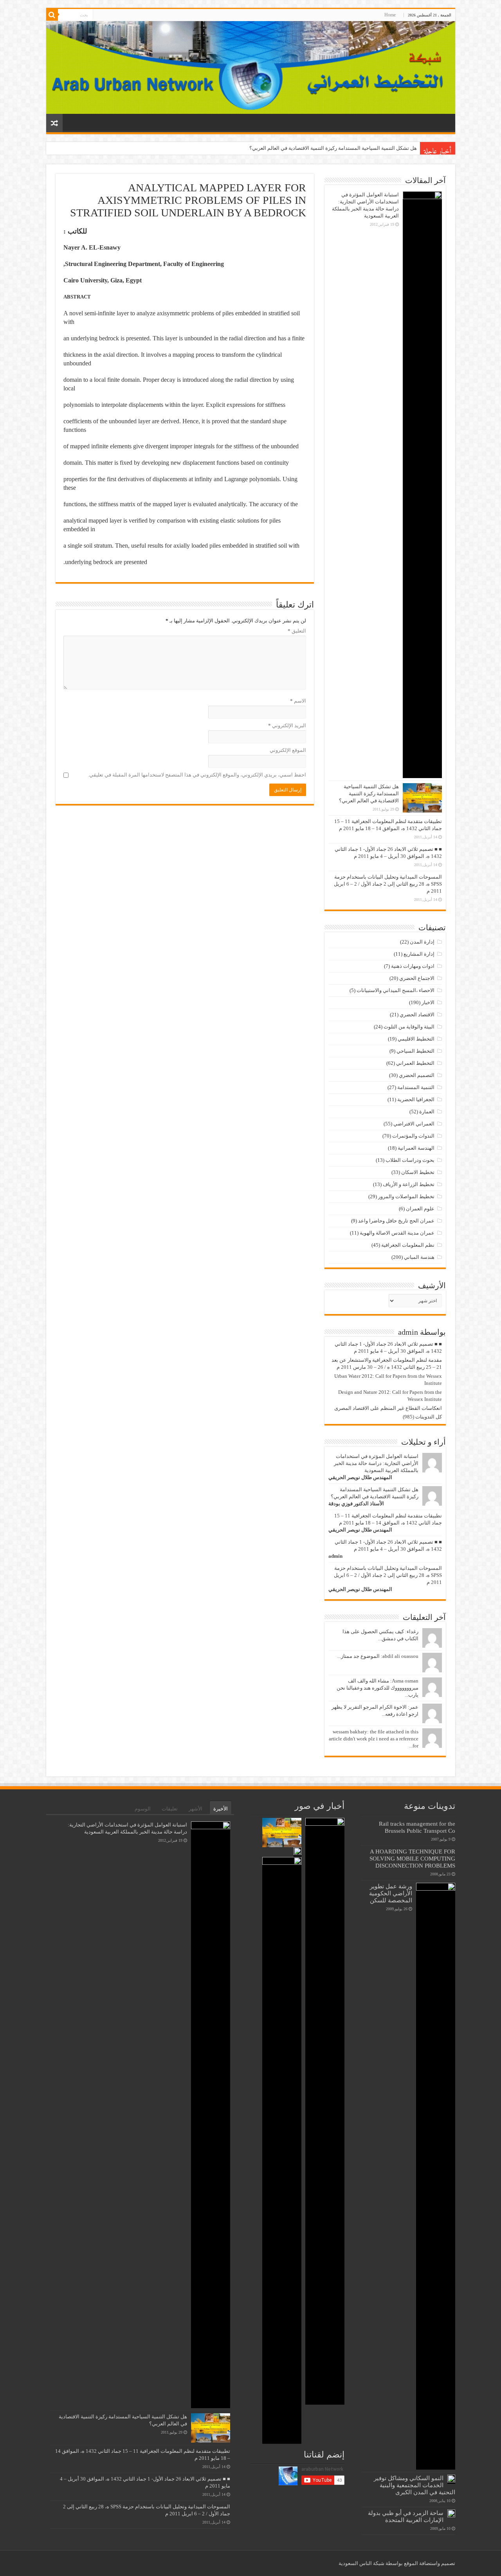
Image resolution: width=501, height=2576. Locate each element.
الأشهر (196, 1809)
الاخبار (428, 1002)
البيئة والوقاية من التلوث (409, 1027)
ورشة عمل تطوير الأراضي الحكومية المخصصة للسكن (391, 1893)
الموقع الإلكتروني (288, 750)
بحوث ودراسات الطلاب (410, 1160)
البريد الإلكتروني (287, 725)
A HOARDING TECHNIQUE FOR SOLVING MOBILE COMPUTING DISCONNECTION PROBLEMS (412, 1858)
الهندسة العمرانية (416, 1148)
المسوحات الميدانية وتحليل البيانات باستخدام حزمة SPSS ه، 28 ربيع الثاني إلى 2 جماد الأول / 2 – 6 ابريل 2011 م (388, 884)
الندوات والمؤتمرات (413, 1136)
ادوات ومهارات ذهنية (413, 966)
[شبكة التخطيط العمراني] (251, 67)
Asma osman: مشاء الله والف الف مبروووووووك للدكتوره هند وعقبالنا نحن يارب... (378, 1688)
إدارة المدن (422, 942)
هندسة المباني (419, 1257)
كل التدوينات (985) (422, 1417)
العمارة (427, 1112)
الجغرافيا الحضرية (416, 1099)
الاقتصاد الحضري (417, 1015)
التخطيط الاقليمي (416, 1039)
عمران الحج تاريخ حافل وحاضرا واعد (396, 1221)
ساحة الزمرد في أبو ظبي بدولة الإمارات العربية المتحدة (406, 2516)
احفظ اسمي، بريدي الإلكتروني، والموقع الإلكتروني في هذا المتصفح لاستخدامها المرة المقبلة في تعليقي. (197, 775)
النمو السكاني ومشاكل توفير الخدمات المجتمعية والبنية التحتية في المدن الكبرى (414, 2485)
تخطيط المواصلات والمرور (406, 1196)
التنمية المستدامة (416, 1087)
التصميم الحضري (417, 1075)
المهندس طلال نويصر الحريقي (360, 1477)
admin (335, 1556)
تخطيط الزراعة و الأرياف (409, 1184)
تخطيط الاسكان (418, 1172)
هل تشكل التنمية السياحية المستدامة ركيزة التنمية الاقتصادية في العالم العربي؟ (369, 794)
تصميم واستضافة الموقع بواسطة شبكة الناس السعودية (397, 2563)
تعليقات (170, 1809)
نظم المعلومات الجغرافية (408, 1245)
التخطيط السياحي (415, 1051)
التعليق (297, 631)
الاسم (298, 701)
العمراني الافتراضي (414, 1124)
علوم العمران (420, 1209)
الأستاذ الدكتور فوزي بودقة (356, 1504)
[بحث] (52, 15)
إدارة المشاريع (419, 954)
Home (390, 15)
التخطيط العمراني (415, 1063)
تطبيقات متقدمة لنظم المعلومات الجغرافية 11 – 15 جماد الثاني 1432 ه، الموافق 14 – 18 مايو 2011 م (311, 148)
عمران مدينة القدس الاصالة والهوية (397, 1233)
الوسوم (143, 1809)
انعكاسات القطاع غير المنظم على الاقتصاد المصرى (388, 1408)
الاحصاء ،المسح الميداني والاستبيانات (396, 990)
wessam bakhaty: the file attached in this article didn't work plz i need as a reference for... (374, 1739)
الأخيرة (221, 1809)
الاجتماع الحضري (417, 978)
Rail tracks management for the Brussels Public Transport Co (417, 1827)
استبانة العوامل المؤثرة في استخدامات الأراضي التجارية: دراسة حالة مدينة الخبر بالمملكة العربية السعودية (376, 1463)
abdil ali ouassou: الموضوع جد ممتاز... (378, 1656)
